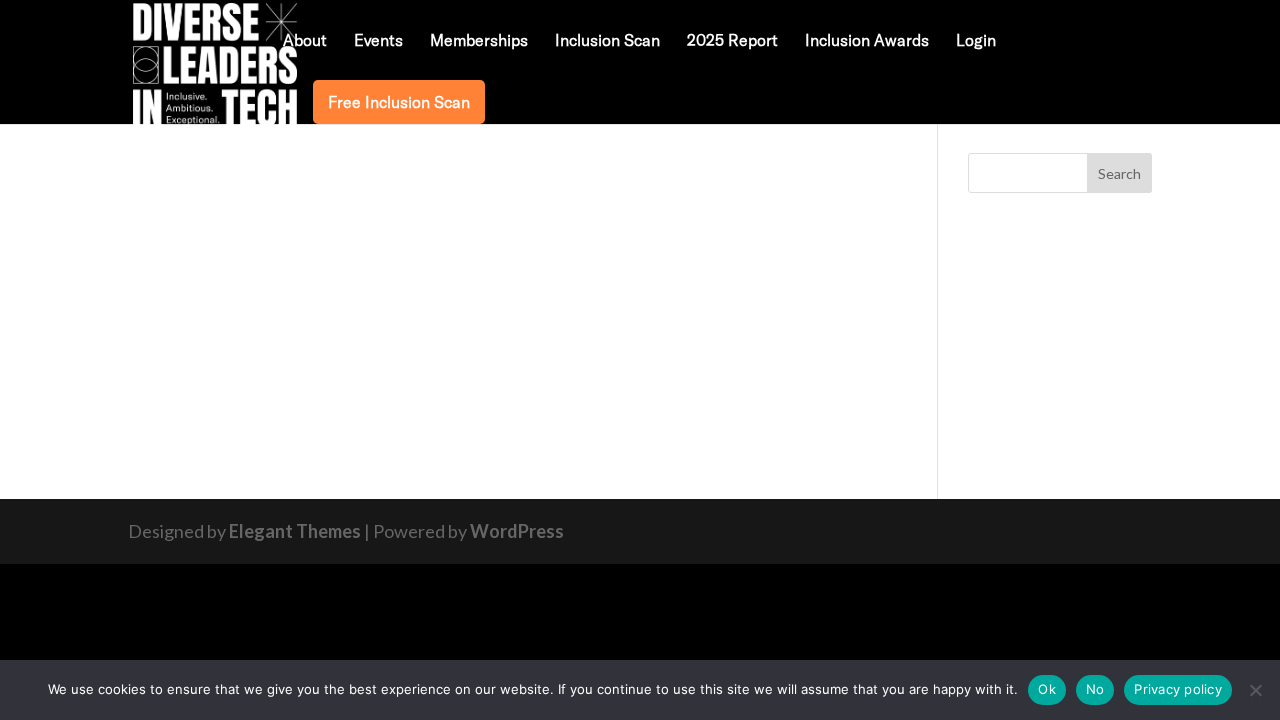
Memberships (479, 41)
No (1095, 689)
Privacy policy (1178, 689)
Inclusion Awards (867, 41)
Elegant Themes (295, 531)
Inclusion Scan (607, 41)
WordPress (517, 531)
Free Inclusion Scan (399, 102)
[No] (1255, 690)
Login (976, 41)
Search (1119, 173)
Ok (1047, 689)
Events (378, 41)
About (305, 41)
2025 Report (732, 41)
